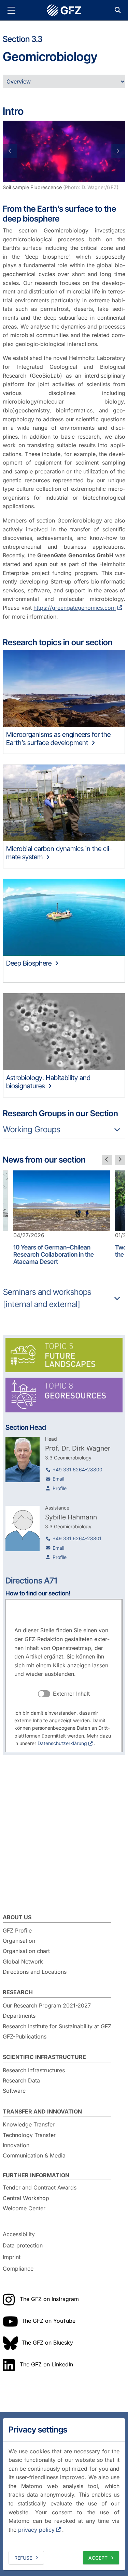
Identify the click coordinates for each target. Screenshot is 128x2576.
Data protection (23, 2246)
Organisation (19, 1941)
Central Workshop (26, 2198)
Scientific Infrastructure (44, 2057)
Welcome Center (24, 2208)
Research (18, 1992)
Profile (60, 1488)
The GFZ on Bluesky (47, 2343)
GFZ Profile (17, 1930)
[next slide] (120, 1160)
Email (58, 1479)
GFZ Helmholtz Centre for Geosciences (64, 10)
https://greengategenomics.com (75, 608)
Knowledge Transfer (29, 2124)
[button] (12, 151)
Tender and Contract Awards (40, 2187)
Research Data (21, 2080)
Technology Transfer (29, 2135)
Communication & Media (34, 2155)
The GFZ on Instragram (49, 2299)
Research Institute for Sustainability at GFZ (57, 2026)
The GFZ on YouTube (48, 2321)
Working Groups (32, 1129)
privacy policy (36, 2530)
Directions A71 (31, 1581)
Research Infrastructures (34, 2070)
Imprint (12, 2257)
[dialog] (64, 2494)
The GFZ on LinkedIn (46, 2364)
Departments (19, 2016)
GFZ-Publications (25, 2036)
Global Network (23, 1961)
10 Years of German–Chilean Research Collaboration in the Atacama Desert (54, 1254)
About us (17, 1917)
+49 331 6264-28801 (77, 1538)
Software (14, 2091)
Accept (98, 2558)
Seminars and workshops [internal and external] (47, 1298)
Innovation (16, 2145)
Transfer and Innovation (42, 2111)
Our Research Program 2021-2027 (47, 2005)
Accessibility (19, 2234)
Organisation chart (26, 1951)
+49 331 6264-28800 (77, 1469)
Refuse (23, 2558)
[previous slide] (107, 1160)
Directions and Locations (35, 1972)
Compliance (18, 2269)
